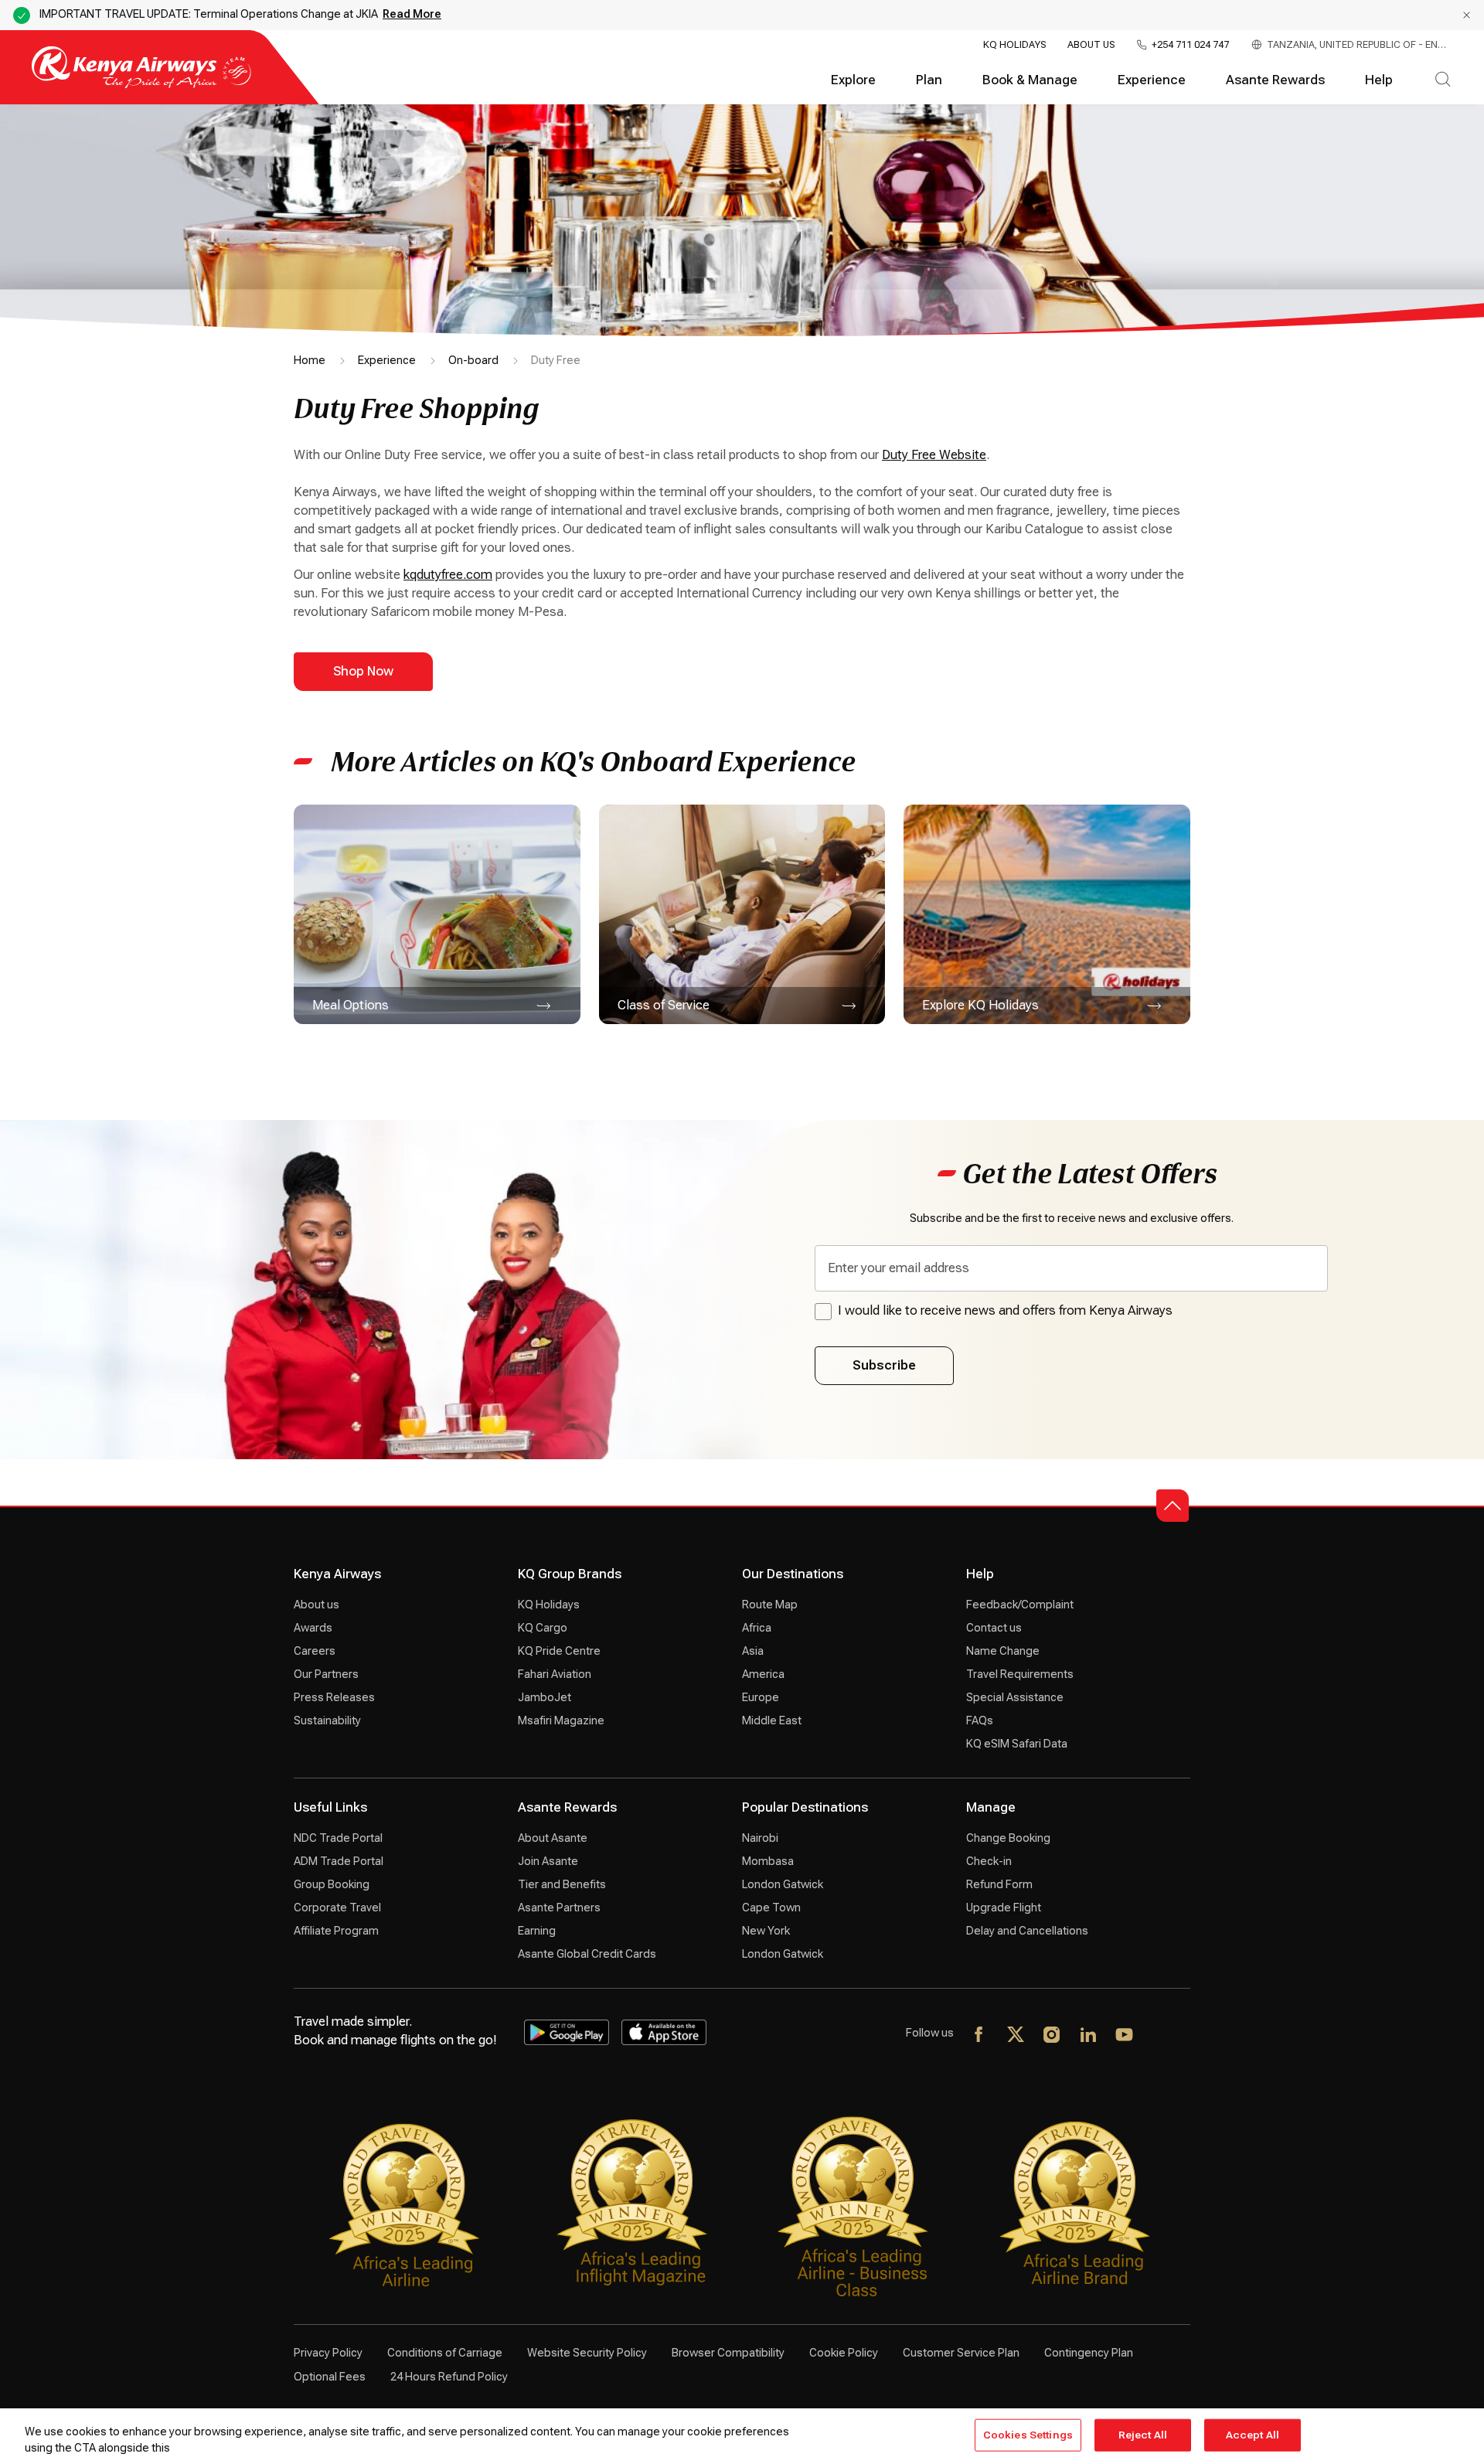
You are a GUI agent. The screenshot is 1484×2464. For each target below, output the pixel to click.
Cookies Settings (1028, 2435)
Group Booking (332, 1884)
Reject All (1143, 2435)
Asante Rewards (1275, 80)
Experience (1152, 80)
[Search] (1443, 80)
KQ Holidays (1014, 45)
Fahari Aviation (555, 1674)
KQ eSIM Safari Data (1017, 1744)
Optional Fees (330, 2377)
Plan (929, 80)
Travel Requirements (1020, 1674)
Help (1379, 80)
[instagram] (1052, 2036)
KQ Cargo (543, 1628)
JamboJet (545, 1697)
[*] (1161, 2036)
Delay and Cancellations (1027, 1931)
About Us (1091, 45)
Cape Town (771, 1908)
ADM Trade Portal (339, 1861)
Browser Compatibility (728, 2353)
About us (317, 1605)
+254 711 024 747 (1190, 45)
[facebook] (980, 2036)
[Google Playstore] (567, 2032)
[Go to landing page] (141, 85)
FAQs (980, 1720)
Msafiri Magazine (561, 1720)
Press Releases (334, 1697)
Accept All (1253, 2435)
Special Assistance (1015, 1697)
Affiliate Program (336, 1931)
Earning (537, 1931)
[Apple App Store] (664, 2032)
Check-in (989, 1861)
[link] (437, 914)
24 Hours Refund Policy (449, 2377)
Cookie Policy (844, 2353)
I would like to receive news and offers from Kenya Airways (1005, 1310)
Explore (853, 80)
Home (310, 360)
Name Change (1003, 1651)
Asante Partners (559, 1908)
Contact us (994, 1628)
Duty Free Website (934, 455)
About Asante (553, 1838)
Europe (761, 1697)
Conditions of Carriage (445, 2353)
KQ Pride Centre (559, 1651)
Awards (313, 1628)
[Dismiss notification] (1467, 15)
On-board (473, 360)
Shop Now (363, 671)
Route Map (770, 1605)
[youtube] (1125, 2036)
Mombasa (768, 1861)
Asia (753, 1651)
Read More (412, 14)
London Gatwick (783, 1884)
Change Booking (1008, 1838)
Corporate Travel (337, 1908)
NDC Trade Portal (338, 1838)
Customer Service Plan (961, 2353)
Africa (757, 1628)
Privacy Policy (328, 2353)
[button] (1173, 1506)
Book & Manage (1030, 80)
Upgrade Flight (1004, 1908)
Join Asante (548, 1861)
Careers (315, 1651)
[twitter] (1016, 2036)
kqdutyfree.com (448, 575)
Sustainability (327, 1720)
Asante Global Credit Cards (587, 1954)
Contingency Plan (1089, 2353)
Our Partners (326, 1674)
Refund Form (999, 1884)
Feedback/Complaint (1020, 1605)
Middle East (772, 1720)
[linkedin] (1089, 2036)
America (763, 1674)
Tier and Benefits (562, 1884)
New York (766, 1931)
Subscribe (884, 1365)
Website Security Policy (587, 2353)
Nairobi (760, 1838)
